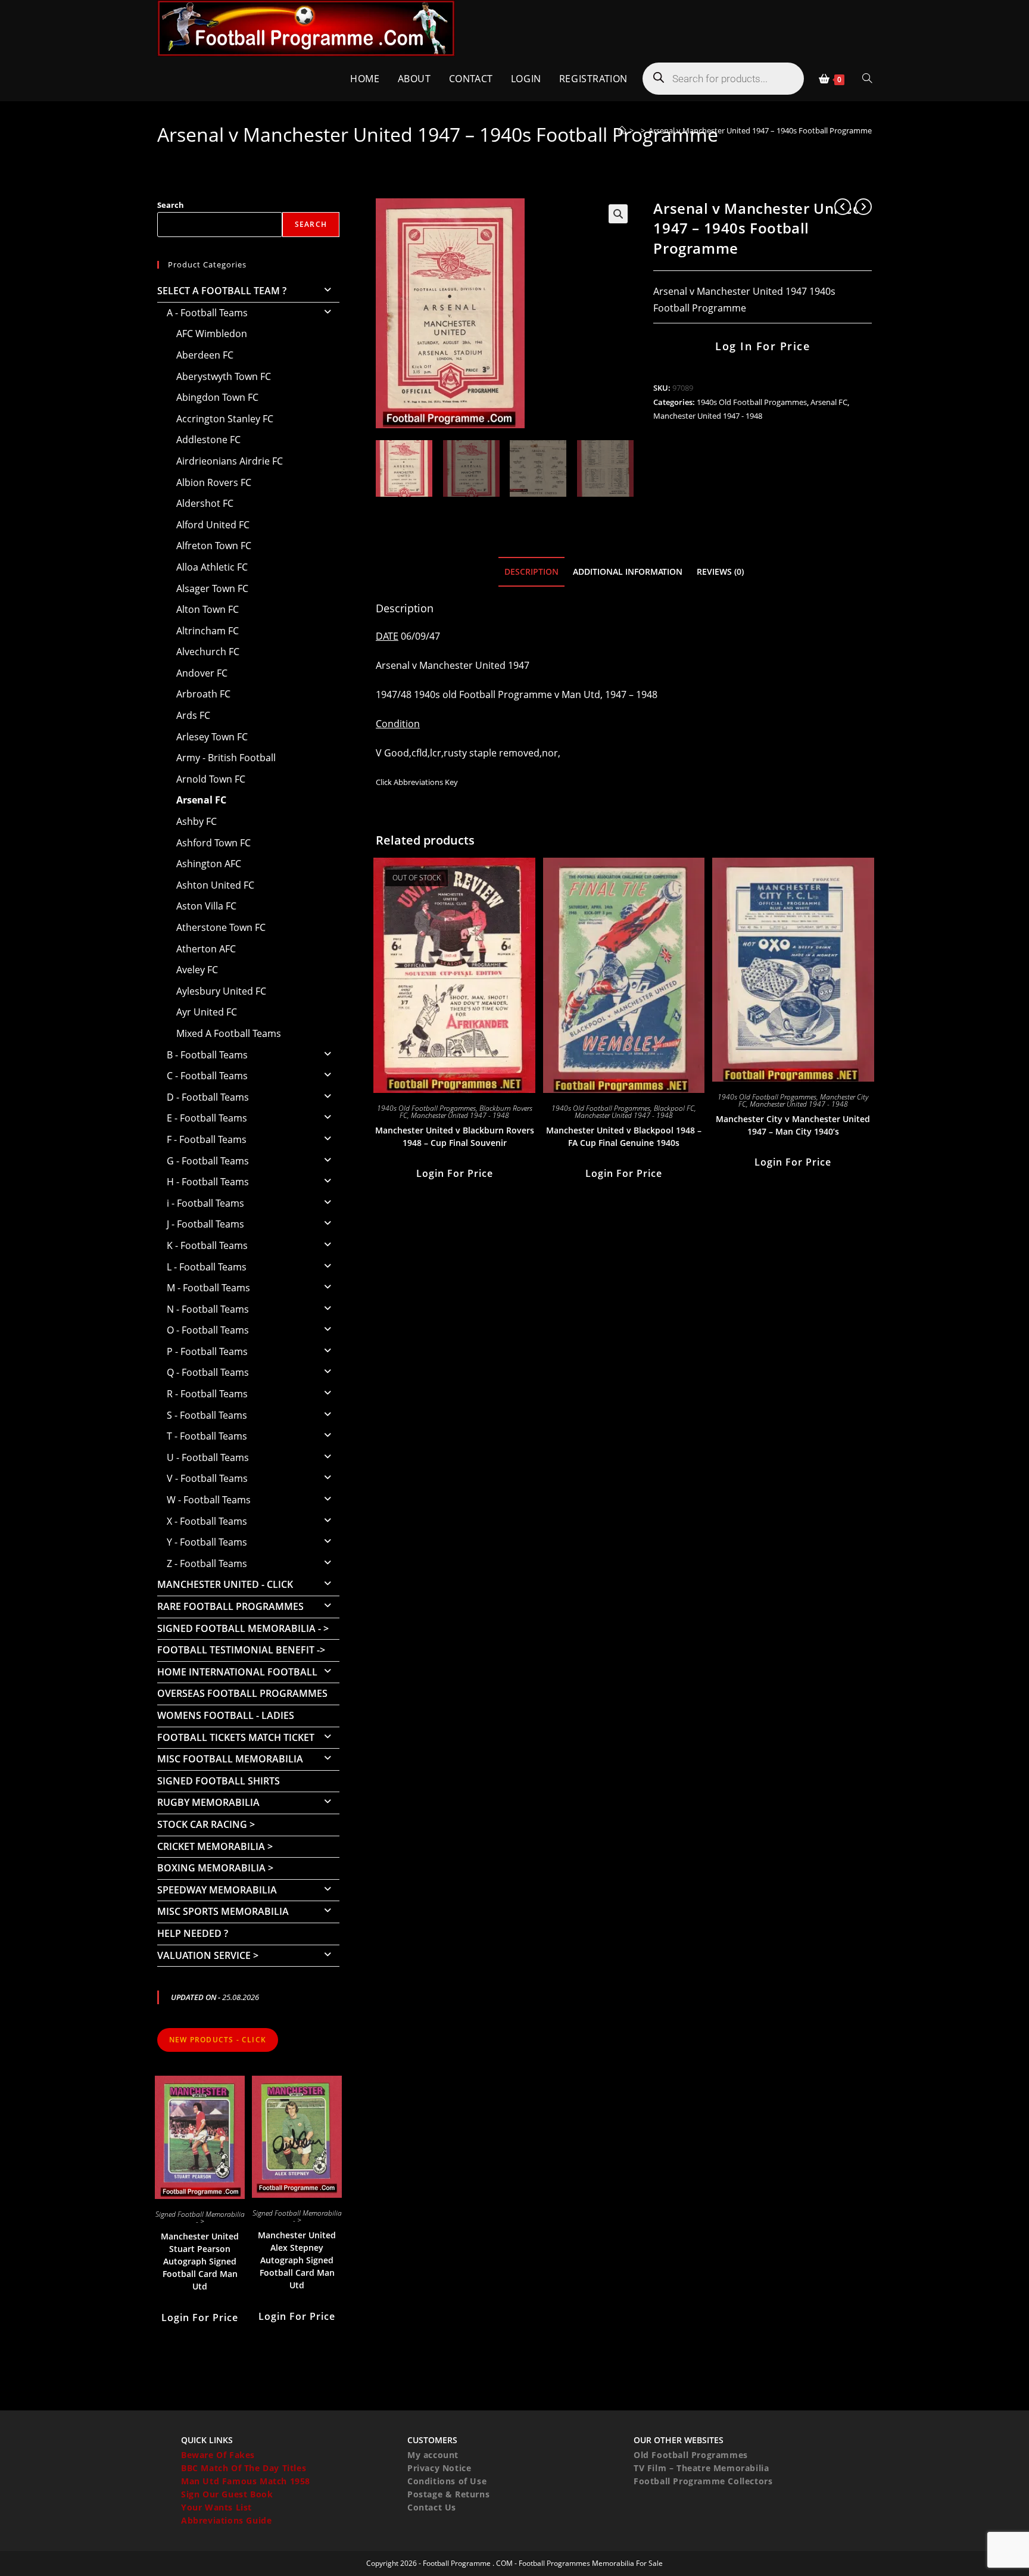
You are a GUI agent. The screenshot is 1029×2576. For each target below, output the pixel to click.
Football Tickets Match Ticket (236, 1737)
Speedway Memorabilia (217, 1890)
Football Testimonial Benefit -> (241, 1650)
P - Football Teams (207, 1351)
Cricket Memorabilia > (215, 1846)
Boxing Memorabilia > (215, 1868)
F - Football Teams (207, 1139)
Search (171, 205)
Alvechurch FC (208, 652)
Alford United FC (213, 525)
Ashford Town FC (213, 843)
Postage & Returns (448, 2494)
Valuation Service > (208, 1955)
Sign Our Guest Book (227, 2494)
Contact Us (432, 2507)
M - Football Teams (208, 1288)
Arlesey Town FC (212, 737)
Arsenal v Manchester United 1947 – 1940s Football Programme (760, 130)
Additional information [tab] (628, 571)
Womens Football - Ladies (226, 1715)
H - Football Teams (208, 1182)
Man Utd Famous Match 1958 (246, 2481)
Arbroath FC (203, 694)
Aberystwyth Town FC (224, 376)
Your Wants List (216, 2507)
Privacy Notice (439, 2468)
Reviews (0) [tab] (720, 571)
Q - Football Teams (208, 1372)
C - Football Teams (207, 1076)
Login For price (455, 1173)
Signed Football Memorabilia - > (243, 1628)
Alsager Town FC (212, 588)
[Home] (622, 130)
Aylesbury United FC (221, 991)
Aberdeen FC (205, 355)
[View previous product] (843, 207)
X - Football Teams (207, 1521)
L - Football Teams (207, 1267)
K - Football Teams (207, 1245)
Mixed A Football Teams (229, 1033)
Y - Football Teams (207, 1542)
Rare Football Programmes (230, 1606)
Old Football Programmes (691, 2455)
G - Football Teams (208, 1161)
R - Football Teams (207, 1394)
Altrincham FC (208, 631)
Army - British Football (226, 758)
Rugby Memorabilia (208, 1802)
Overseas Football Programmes (242, 1693)
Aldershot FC (205, 503)
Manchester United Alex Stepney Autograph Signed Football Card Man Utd (297, 2260)
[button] (618, 214)
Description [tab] (531, 571)
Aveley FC (197, 970)
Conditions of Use (447, 2481)
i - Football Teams (205, 1203)
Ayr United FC (207, 1012)
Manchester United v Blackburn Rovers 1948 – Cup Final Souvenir (455, 1136)
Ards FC (193, 715)
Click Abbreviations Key (417, 782)
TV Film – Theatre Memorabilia (701, 2468)
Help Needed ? (193, 1933)
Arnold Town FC (211, 779)
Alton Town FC (208, 609)
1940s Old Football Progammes (752, 402)
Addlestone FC (208, 440)
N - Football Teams (208, 1309)
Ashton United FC (215, 885)
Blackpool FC (674, 1108)
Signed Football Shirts (219, 1781)
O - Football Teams (208, 1330)
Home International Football (237, 1672)
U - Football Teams (208, 1457)
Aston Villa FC (206, 906)
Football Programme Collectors (703, 2481)
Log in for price (763, 346)
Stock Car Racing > (206, 1824)
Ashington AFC (209, 864)
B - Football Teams (207, 1055)
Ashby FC (197, 821)
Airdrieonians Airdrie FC (230, 461)
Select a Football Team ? (222, 291)
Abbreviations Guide (226, 2520)
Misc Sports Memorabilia (223, 1911)
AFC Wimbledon (212, 334)
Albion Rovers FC (214, 482)
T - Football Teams (207, 1436)
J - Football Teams (205, 1224)
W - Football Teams (209, 1500)
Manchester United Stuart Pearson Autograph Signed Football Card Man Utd (200, 2261)
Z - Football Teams (207, 1563)
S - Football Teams (207, 1415)
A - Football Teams (207, 313)
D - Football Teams (208, 1097)
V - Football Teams (207, 1478)
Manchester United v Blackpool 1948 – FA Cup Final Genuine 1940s (624, 1136)
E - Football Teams (207, 1118)
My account (433, 2455)
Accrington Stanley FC (225, 419)
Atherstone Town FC (221, 927)
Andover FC (202, 673)
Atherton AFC (206, 949)
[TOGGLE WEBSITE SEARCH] (867, 79)
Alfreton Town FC (214, 546)
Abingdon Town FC (217, 397)
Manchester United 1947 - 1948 (708, 416)
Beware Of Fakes (218, 2455)
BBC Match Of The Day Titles (244, 2468)
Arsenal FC (829, 402)
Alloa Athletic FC (212, 567)
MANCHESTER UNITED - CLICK (225, 1584)
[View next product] (863, 207)
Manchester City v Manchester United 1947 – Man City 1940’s (793, 1125)
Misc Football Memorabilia (230, 1759)
